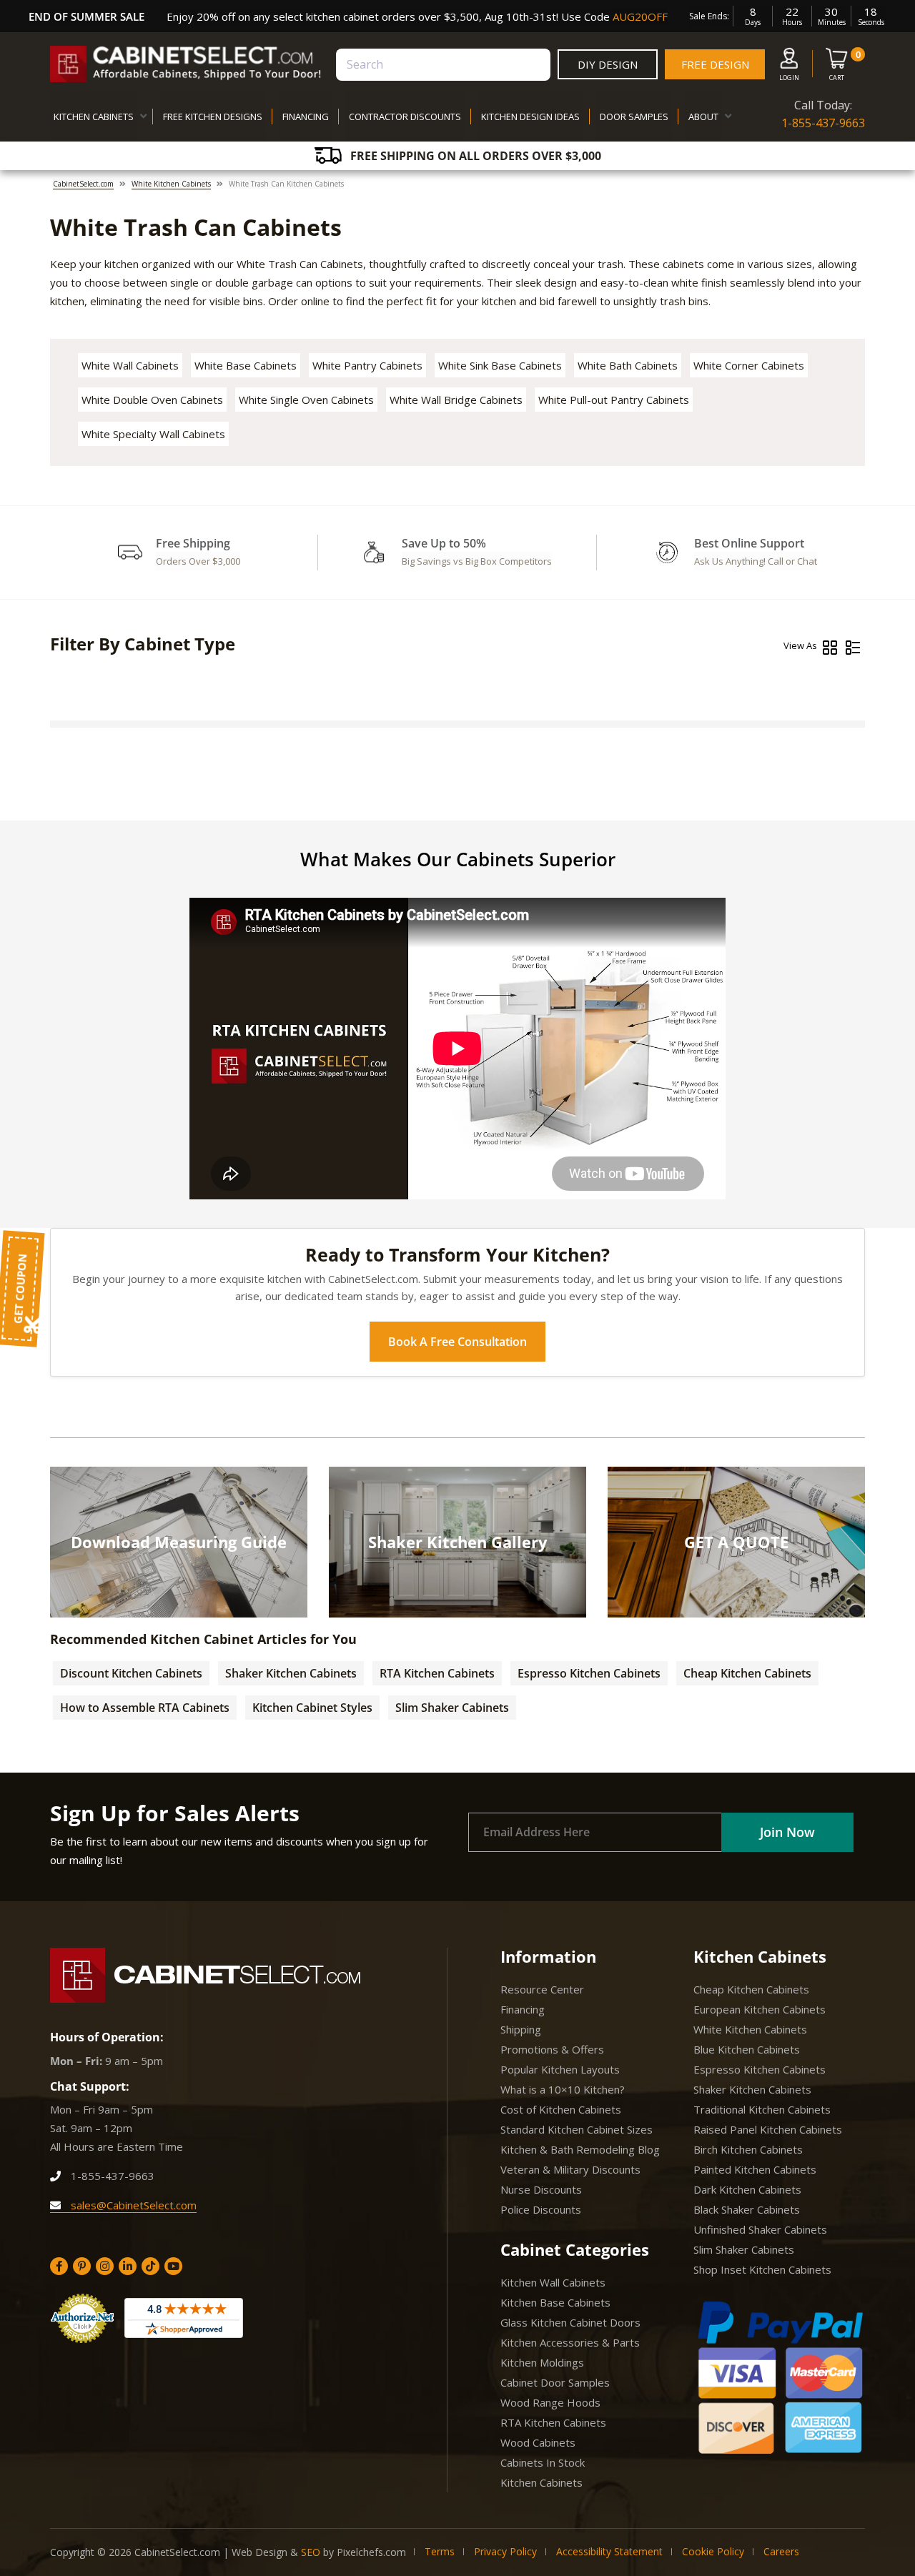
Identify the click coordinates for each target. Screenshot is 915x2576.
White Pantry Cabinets (367, 365)
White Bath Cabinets (628, 365)
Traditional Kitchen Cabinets (762, 2109)
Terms (440, 2551)
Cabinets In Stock (543, 2462)
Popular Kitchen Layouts (560, 2069)
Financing (523, 2009)
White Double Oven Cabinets (152, 400)
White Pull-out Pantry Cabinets (614, 400)
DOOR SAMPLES (634, 117)
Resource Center (542, 1989)
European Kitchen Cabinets (760, 2009)
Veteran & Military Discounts (570, 2169)
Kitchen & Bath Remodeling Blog (580, 2149)
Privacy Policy (505, 2551)
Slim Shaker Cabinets (452, 1708)
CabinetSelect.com (83, 184)
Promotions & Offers (552, 2049)
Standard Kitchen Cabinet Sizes (577, 2129)
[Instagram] (105, 2266)
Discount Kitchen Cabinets (131, 1673)
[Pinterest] (82, 2266)
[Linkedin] (128, 2266)
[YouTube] (173, 2266)
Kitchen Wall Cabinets (553, 2282)
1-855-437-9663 (823, 123)
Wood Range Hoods (550, 2402)
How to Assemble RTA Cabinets (145, 1708)
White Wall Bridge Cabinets (456, 400)
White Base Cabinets (246, 365)
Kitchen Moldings (542, 2362)
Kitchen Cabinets (541, 2482)
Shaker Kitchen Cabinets (291, 1673)
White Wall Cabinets (130, 365)
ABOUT (703, 117)
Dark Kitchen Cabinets (747, 2189)
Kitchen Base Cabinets (555, 2302)
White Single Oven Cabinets (306, 400)
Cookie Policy (713, 2551)
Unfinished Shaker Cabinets (760, 2229)
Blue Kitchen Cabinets (747, 2049)
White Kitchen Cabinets (171, 184)
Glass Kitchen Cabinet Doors (570, 2322)
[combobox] (443, 65)
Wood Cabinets (538, 2442)
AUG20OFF (640, 16)
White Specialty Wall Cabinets (153, 434)
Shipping (521, 2029)
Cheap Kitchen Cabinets (747, 1673)
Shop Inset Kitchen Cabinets (762, 2269)
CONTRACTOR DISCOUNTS (405, 117)
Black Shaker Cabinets (747, 2209)
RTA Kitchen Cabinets (437, 1673)
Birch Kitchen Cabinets (748, 2149)
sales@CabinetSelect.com (132, 2205)
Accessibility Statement (609, 2551)
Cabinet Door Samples (555, 2382)
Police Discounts (541, 2209)
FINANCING (306, 117)
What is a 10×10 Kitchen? (563, 2089)
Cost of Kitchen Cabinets (561, 2109)
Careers (781, 2551)
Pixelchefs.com (371, 2552)
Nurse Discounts (541, 2189)
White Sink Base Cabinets (500, 365)
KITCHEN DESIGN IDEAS (530, 117)
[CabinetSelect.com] (186, 64)
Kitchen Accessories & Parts (570, 2342)
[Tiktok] (150, 2266)
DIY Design (608, 64)
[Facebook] (59, 2266)
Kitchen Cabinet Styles (312, 1708)
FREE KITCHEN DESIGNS (213, 117)
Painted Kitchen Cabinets (755, 2169)
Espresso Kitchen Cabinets (589, 1673)
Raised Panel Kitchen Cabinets (768, 2129)
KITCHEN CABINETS (94, 117)
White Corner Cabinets (749, 365)
